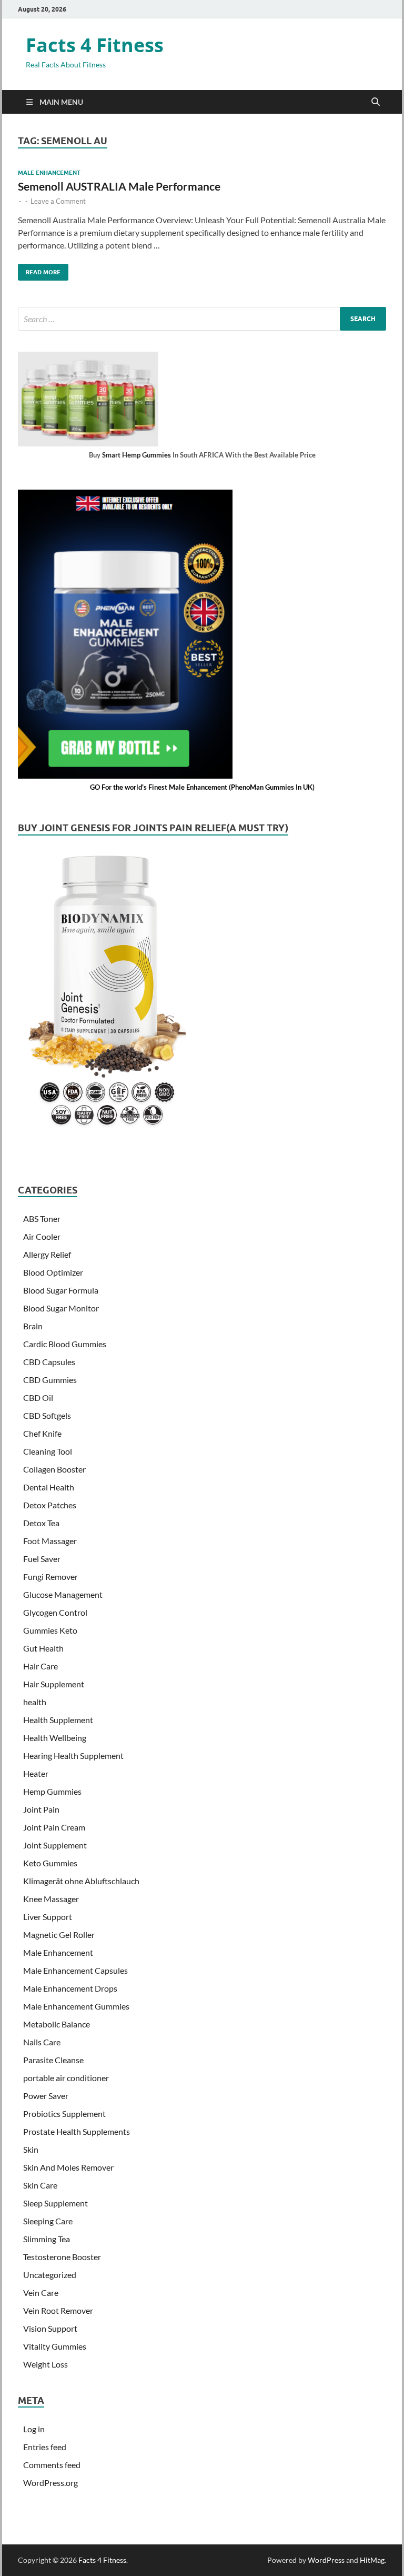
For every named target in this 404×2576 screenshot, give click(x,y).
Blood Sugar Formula (61, 1290)
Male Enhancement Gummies (76, 2006)
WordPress (326, 2560)
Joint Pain (41, 1809)
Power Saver (46, 2096)
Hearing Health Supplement (73, 1756)
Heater (36, 1773)
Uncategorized (50, 2275)
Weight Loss (46, 2364)
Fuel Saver (42, 1559)
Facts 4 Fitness (95, 45)
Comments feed (52, 2465)
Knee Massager (51, 1899)
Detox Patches (50, 1505)
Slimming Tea (47, 2239)
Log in (34, 2429)
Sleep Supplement (55, 2203)
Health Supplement (58, 1720)
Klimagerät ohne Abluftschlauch (81, 1881)
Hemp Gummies (52, 1791)
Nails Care (42, 2042)
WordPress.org (50, 2483)
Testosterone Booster (62, 2257)
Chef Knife (42, 1433)
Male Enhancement (49, 173)
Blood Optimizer (53, 1272)
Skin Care (40, 2185)
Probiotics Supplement (64, 2113)
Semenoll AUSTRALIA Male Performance (119, 186)
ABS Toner (42, 1219)
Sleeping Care (48, 2221)
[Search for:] (202, 319)
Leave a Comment (58, 201)
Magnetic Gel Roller (59, 1935)
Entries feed (45, 2447)
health (35, 1702)
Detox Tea (41, 1523)
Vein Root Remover (58, 2310)
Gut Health (43, 1648)
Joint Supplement (55, 1845)
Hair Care (41, 1666)
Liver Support (48, 1917)
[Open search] (376, 102)
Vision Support (50, 2328)
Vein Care (41, 2292)
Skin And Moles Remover (68, 2167)
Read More (39, 270)
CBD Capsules (49, 1362)
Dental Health (49, 1487)
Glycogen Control (55, 1612)
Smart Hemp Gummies (137, 455)
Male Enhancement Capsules (75, 1970)
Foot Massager (50, 1541)
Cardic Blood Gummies (65, 1344)
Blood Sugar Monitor (61, 1308)
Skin (31, 2149)
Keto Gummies (50, 1863)
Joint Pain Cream (54, 1827)
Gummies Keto (50, 1630)
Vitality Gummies (55, 2346)
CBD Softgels (47, 1415)
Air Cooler (42, 1236)
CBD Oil (38, 1398)
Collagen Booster (54, 1469)
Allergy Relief (47, 1254)
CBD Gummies (50, 1380)
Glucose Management (63, 1594)
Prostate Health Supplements (77, 2131)
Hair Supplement (54, 1684)
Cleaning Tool (48, 1451)
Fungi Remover (50, 1577)
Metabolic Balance (57, 2024)
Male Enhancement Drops (70, 1988)
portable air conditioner (66, 2078)
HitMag (372, 2560)
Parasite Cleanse (53, 2060)
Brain (33, 1326)
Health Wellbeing (55, 1738)
